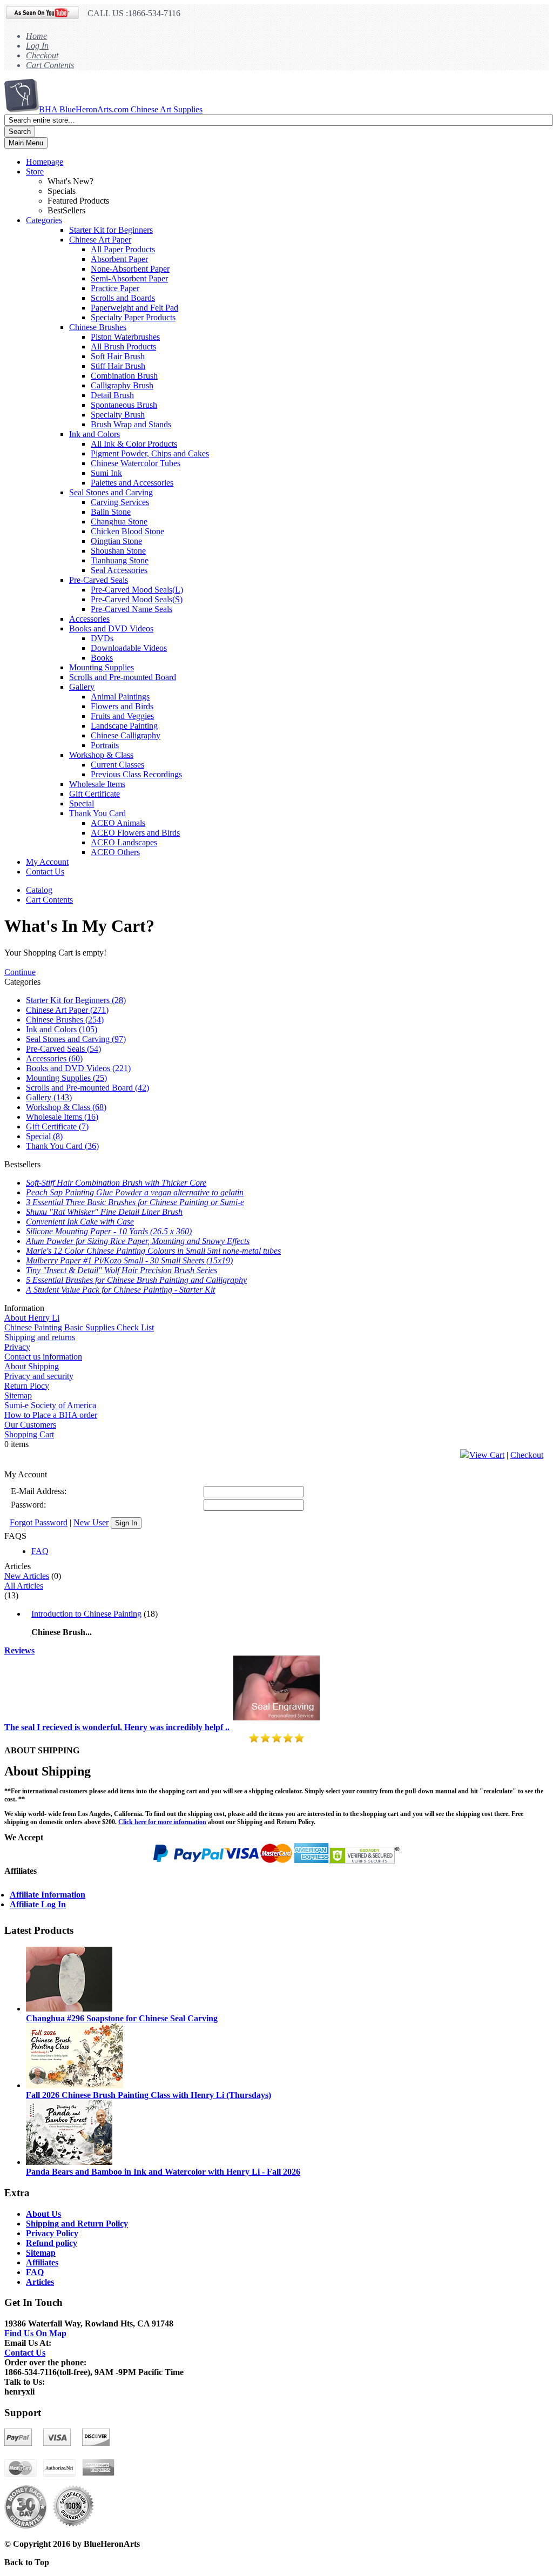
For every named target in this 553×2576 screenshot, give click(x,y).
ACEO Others (115, 852)
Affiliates (42, 2262)
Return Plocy (27, 1386)
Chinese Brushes (98, 327)
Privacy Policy (52, 2233)
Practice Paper (115, 288)
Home (36, 36)
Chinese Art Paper (100, 240)
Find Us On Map (35, 2333)
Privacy (17, 1347)
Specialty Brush (118, 415)
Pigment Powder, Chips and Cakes (150, 453)
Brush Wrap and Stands (131, 424)
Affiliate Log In (38, 1904)
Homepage (45, 162)
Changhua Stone (119, 522)
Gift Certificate (95, 794)
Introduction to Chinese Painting (86, 1614)
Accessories (89, 619)
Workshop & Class (101, 755)
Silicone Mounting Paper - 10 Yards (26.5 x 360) (109, 1231)
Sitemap (18, 1395)
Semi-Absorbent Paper (129, 278)
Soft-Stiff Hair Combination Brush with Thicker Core (116, 1183)
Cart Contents (50, 65)
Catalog (39, 890)
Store (35, 171)
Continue (20, 972)
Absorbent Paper (119, 259)
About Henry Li (32, 1318)
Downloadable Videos (129, 648)
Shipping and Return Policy (77, 2224)
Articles (40, 2282)
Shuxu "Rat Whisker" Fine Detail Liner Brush (104, 1212)
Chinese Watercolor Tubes (136, 463)
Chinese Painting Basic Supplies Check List (79, 1327)
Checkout (42, 55)
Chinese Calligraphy (126, 735)
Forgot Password (39, 1522)
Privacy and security (39, 1376)
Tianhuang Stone (120, 560)
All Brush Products (123, 347)
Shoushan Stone (118, 551)
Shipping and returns (40, 1337)
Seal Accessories (119, 570)
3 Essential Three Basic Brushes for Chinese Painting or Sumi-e (135, 1202)
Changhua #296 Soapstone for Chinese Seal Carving (122, 2018)
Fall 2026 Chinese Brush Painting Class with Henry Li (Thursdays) (149, 2095)
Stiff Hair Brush (118, 366)
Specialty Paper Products (133, 317)
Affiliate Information (48, 1895)
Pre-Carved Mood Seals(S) (137, 599)
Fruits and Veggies (122, 716)
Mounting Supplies (102, 667)
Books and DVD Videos (111, 628)
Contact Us (45, 872)
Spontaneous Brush (124, 405)
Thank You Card (97, 813)
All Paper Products (123, 249)
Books (102, 658)
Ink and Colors (95, 434)
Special (82, 803)
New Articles (27, 1576)
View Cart (487, 1455)
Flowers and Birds (122, 706)
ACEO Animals (118, 823)
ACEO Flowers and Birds (135, 833)
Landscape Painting (124, 726)
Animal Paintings (120, 697)
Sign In (126, 1523)
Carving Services (120, 502)
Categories (44, 220)
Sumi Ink (106, 473)
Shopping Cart (29, 1434)
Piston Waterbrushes (125, 337)
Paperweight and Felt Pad (134, 308)
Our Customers (30, 1425)
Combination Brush (124, 376)
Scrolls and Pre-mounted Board (123, 677)
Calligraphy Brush (122, 385)
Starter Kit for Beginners (111, 230)
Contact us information (43, 1357)
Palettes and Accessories (132, 483)
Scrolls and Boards (123, 298)
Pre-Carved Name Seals (131, 609)
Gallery (82, 687)
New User (91, 1522)
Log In (37, 46)
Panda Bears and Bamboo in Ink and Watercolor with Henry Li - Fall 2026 (163, 2172)
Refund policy (52, 2243)
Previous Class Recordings (136, 774)
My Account (47, 862)
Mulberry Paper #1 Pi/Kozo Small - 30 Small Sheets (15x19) (129, 1260)
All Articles (24, 1586)
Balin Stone (111, 512)
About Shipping (32, 1366)
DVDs (102, 638)
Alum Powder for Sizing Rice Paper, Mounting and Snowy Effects (138, 1241)
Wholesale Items (97, 784)
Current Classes (117, 765)
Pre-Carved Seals (99, 580)
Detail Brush (112, 395)
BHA (121, 109)
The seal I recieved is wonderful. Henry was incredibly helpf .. (117, 1727)
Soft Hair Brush (118, 356)
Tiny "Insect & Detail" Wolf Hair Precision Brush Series (122, 1270)
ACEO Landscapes (124, 842)
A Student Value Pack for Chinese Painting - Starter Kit (120, 1290)
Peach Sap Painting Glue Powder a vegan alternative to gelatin (135, 1192)
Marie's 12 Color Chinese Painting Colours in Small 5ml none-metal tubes (153, 1251)
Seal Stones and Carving (111, 492)
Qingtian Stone (116, 541)
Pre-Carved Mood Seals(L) (137, 590)
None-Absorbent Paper (130, 269)
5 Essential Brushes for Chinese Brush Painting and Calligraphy (136, 1280)
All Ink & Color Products (134, 444)
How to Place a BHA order (51, 1415)
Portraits (105, 745)
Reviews (19, 1650)
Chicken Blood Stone (127, 531)
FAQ (40, 1551)
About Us (43, 2214)
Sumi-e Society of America (50, 1405)
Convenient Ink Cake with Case (80, 1222)
